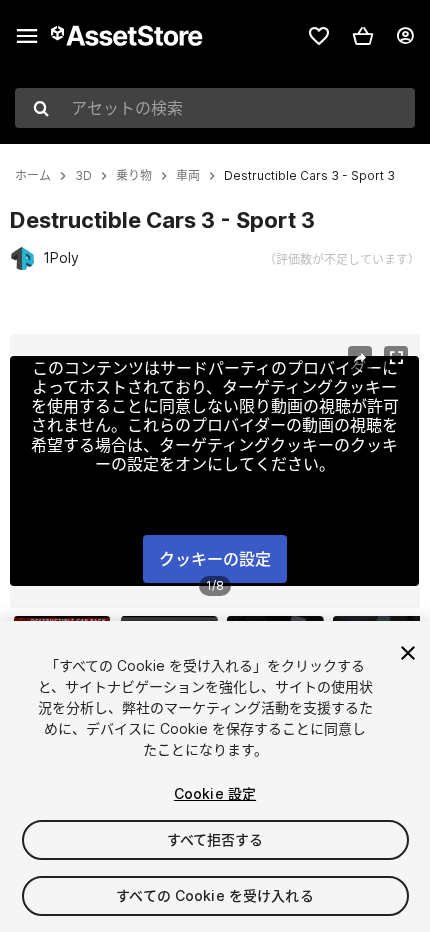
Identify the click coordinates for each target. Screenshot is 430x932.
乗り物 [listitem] (134, 176)
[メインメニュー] (27, 36)
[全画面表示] (396, 358)
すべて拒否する (215, 839)
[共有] (360, 358)
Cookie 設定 (215, 793)
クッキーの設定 (215, 559)
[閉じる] (408, 653)
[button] (363, 36)
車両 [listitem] (188, 176)
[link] (319, 36)
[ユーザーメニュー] (405, 36)
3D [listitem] (83, 176)
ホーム (33, 176)
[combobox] (215, 108)
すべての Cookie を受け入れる (215, 895)
